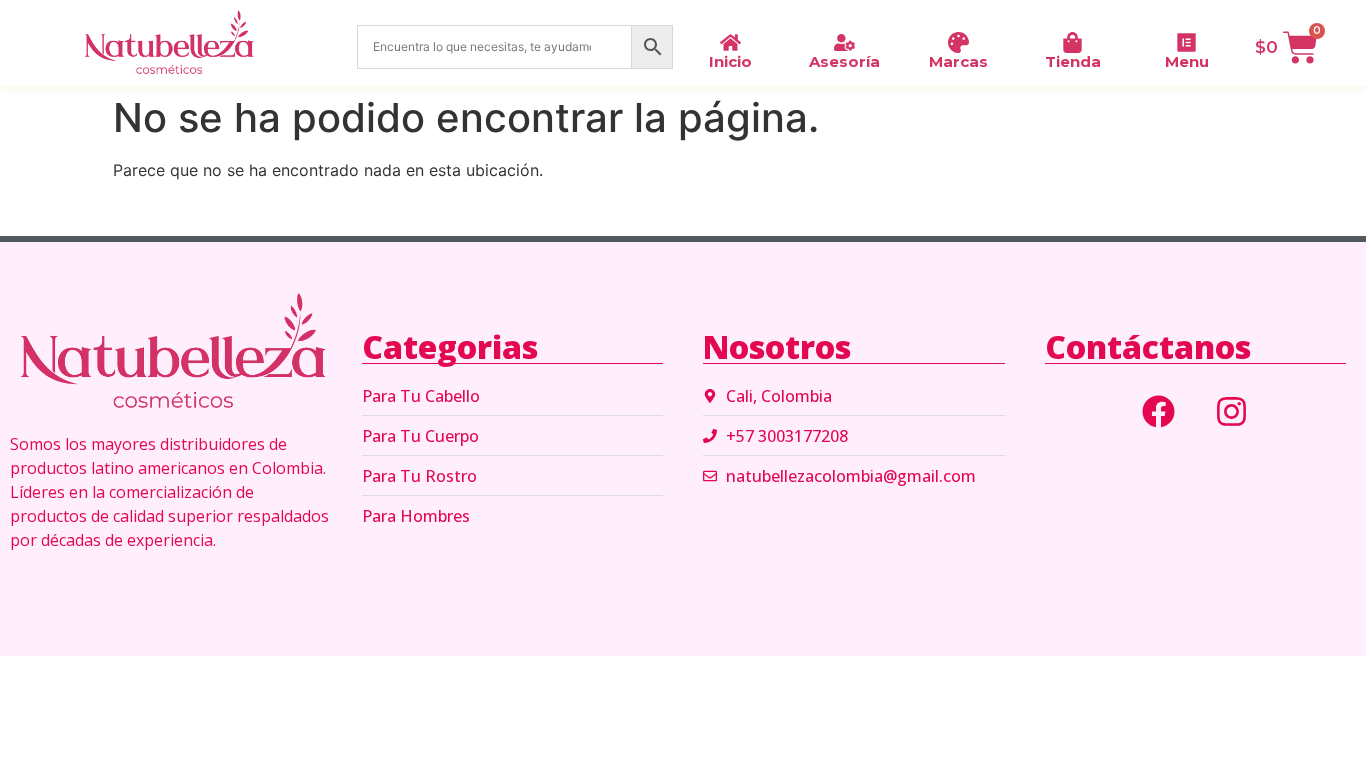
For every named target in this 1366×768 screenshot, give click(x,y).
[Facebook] (1159, 412)
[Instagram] (1232, 412)
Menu (1187, 61)
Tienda (1073, 61)
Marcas (958, 61)
